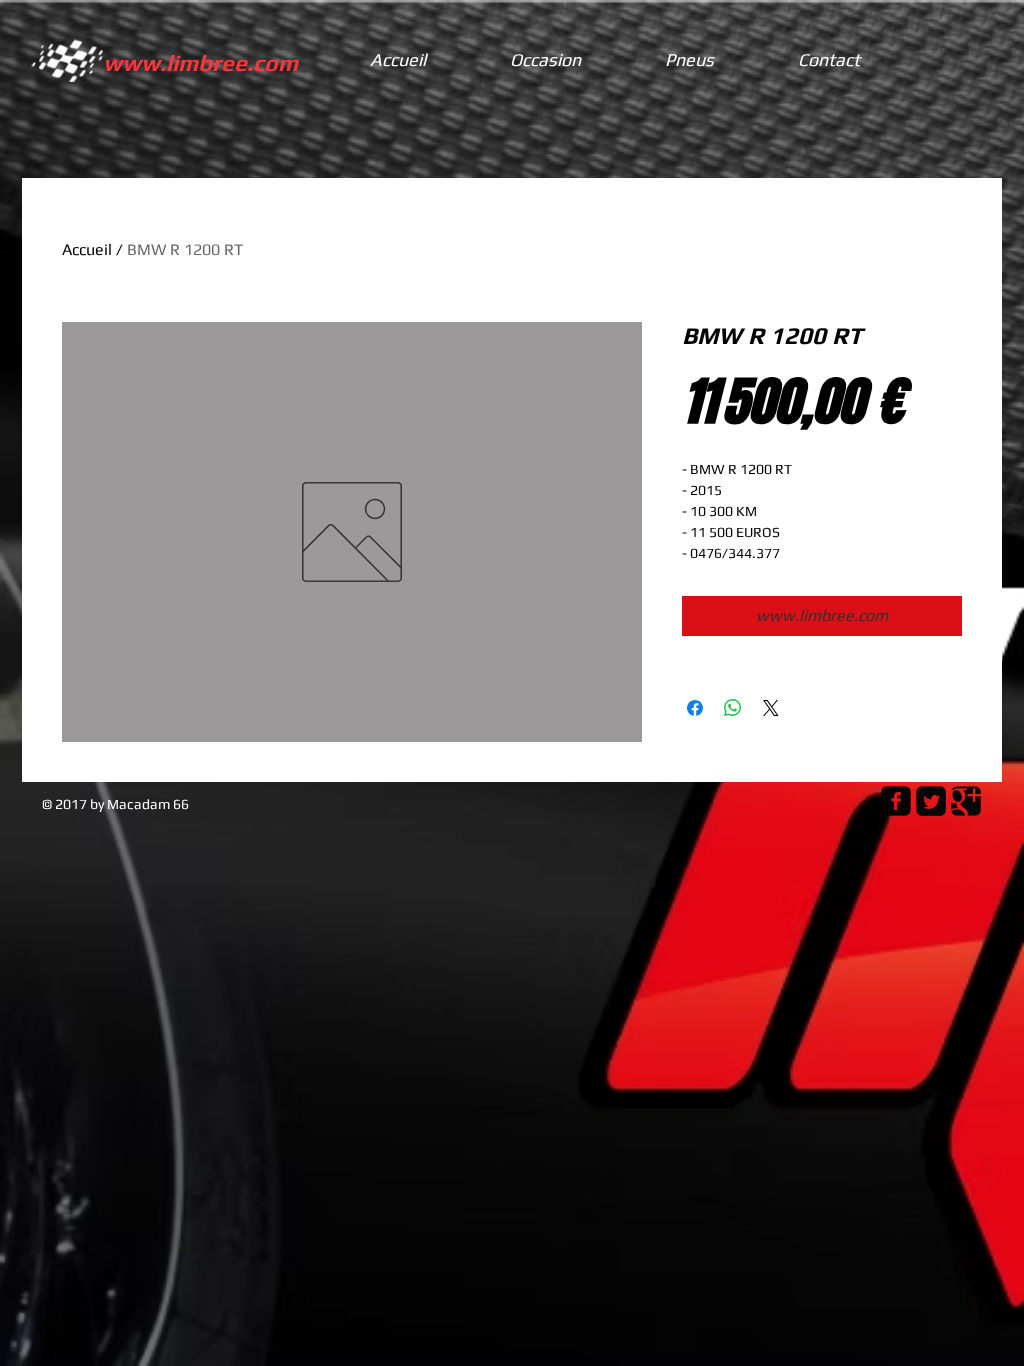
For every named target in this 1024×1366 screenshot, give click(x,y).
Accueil (87, 249)
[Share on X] (771, 708)
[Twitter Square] (931, 801)
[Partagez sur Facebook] (695, 708)
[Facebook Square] (896, 801)
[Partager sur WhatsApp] (733, 708)
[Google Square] (966, 801)
